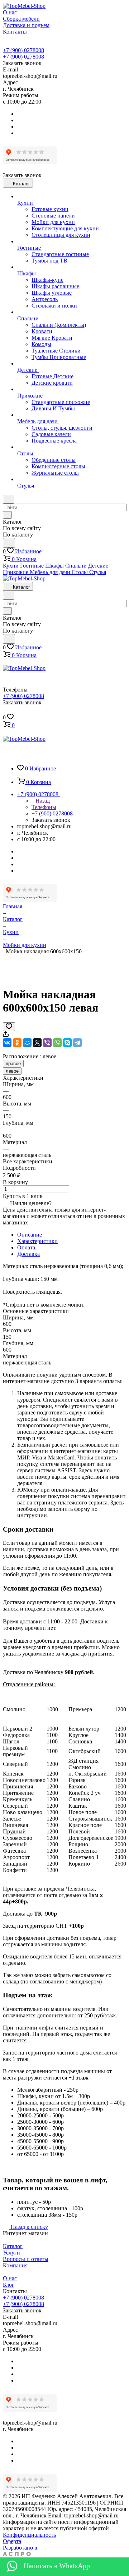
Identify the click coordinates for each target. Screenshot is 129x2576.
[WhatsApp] (57, 1043)
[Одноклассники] (17, 1043)
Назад (42, 801)
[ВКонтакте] (7, 1043)
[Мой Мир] (27, 1043)
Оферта (12, 2541)
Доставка (28, 1254)
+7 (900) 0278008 (23, 50)
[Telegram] (77, 1043)
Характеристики (37, 1241)
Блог (9, 2285)
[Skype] (67, 1043)
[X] (37, 1043)
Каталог (13, 2246)
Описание (30, 1235)
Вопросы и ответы (26, 2259)
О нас (10, 2278)
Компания (15, 2265)
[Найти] (9, 543)
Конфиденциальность (29, 2535)
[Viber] (47, 1043)
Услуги (11, 2253)
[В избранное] (9, 1027)
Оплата (26, 1247)
